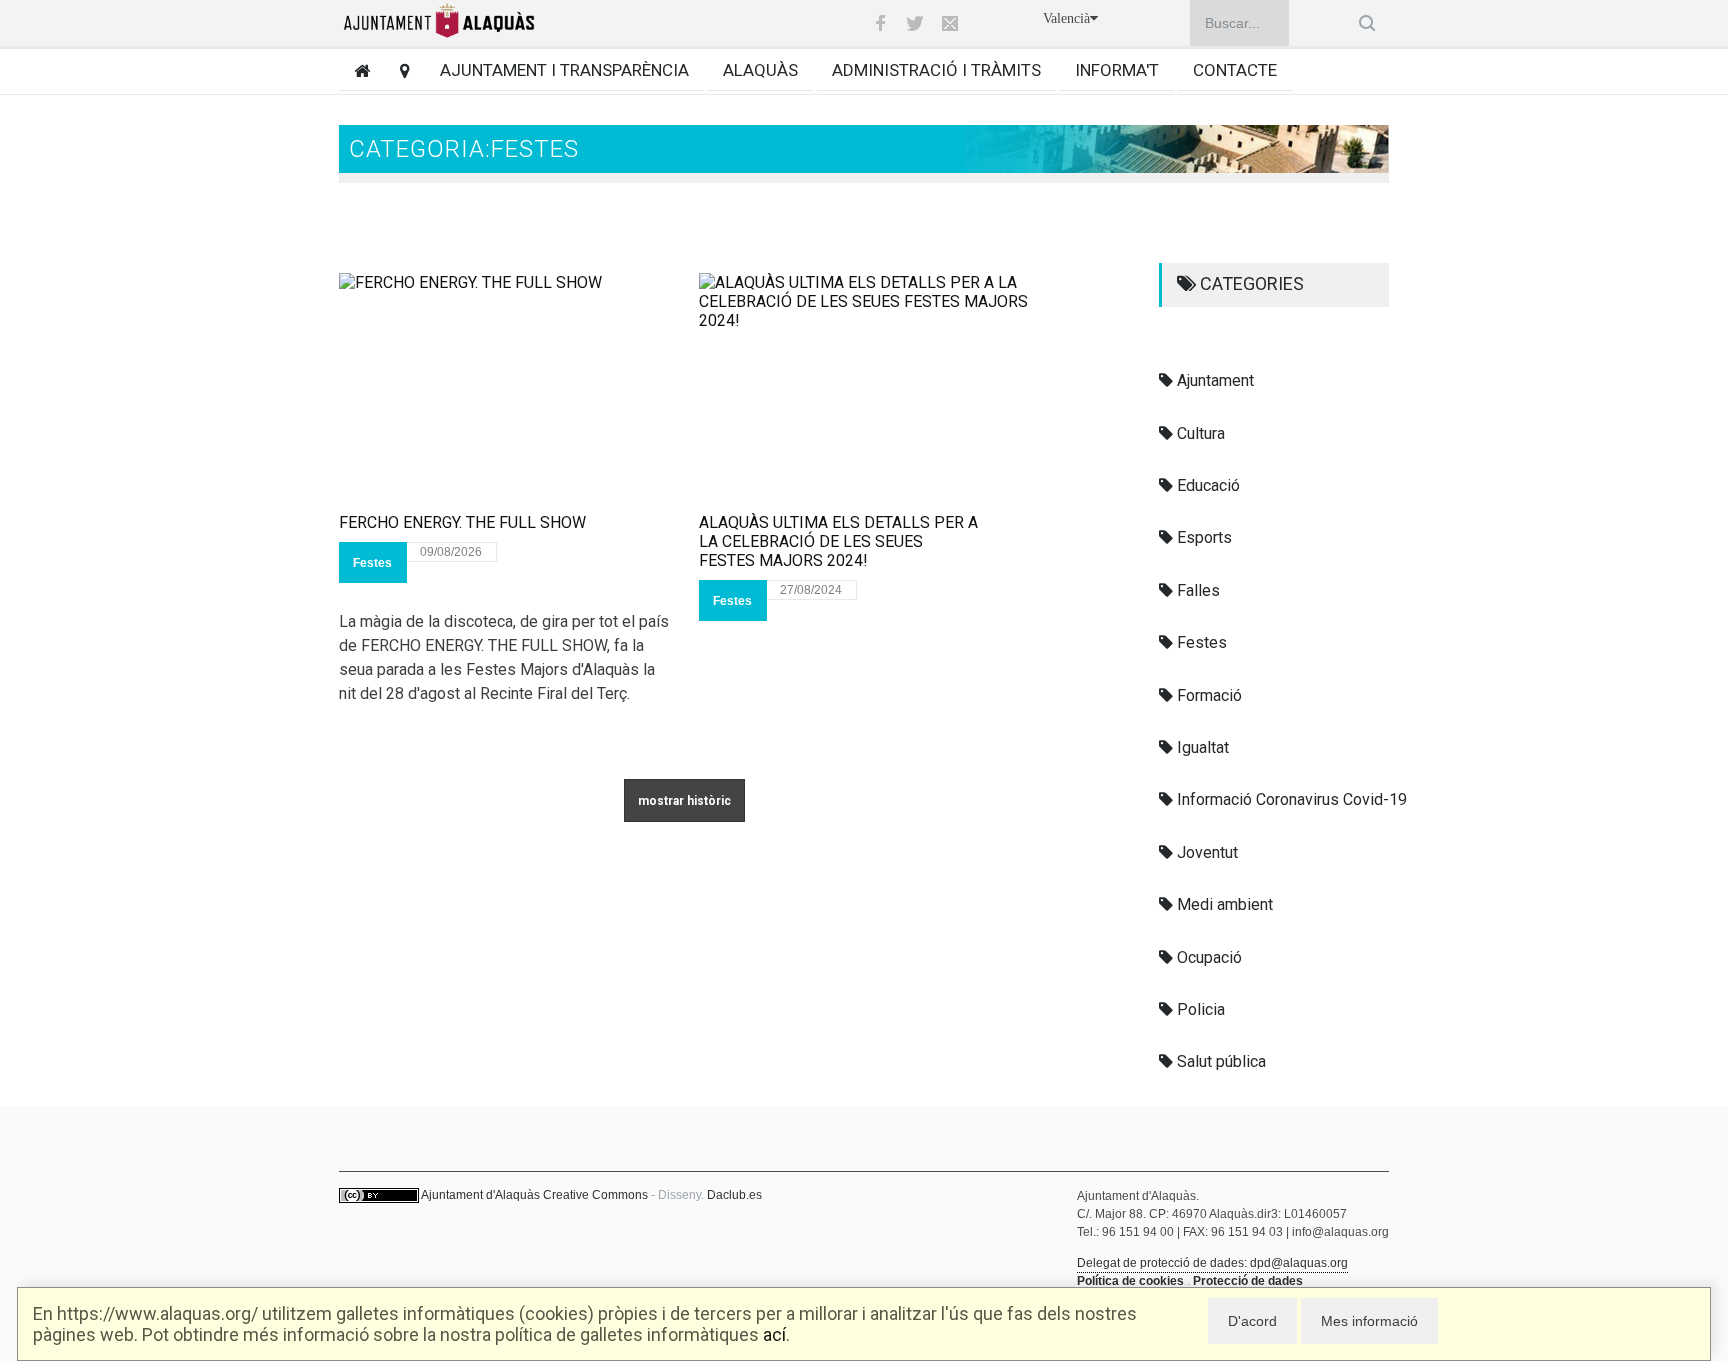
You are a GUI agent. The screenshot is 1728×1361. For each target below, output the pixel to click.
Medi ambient (1223, 904)
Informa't (1117, 70)
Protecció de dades (1248, 1281)
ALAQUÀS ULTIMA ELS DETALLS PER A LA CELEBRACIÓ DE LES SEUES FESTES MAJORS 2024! (838, 541)
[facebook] (880, 23)
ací (774, 1334)
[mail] (950, 23)
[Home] (354, 70)
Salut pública (1219, 1061)
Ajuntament (1213, 380)
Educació (1206, 485)
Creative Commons (595, 1195)
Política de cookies (1130, 1281)
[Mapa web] (397, 70)
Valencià (1066, 18)
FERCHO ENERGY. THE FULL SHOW (462, 522)
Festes (372, 563)
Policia (1199, 1009)
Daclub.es (734, 1195)
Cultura (1199, 433)
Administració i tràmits (936, 70)
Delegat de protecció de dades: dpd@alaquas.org (1212, 1263)
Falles (1196, 590)
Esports (1202, 537)
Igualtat (1201, 747)
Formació (1207, 695)
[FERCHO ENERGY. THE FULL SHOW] (504, 393)
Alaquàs (760, 70)
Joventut (1205, 852)
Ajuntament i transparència (564, 70)
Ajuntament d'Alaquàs (480, 1195)
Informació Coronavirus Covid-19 (1290, 799)
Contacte (1235, 70)
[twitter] (915, 23)
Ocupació (1207, 957)
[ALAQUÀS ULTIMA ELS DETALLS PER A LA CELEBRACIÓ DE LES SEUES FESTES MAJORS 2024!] (864, 393)
